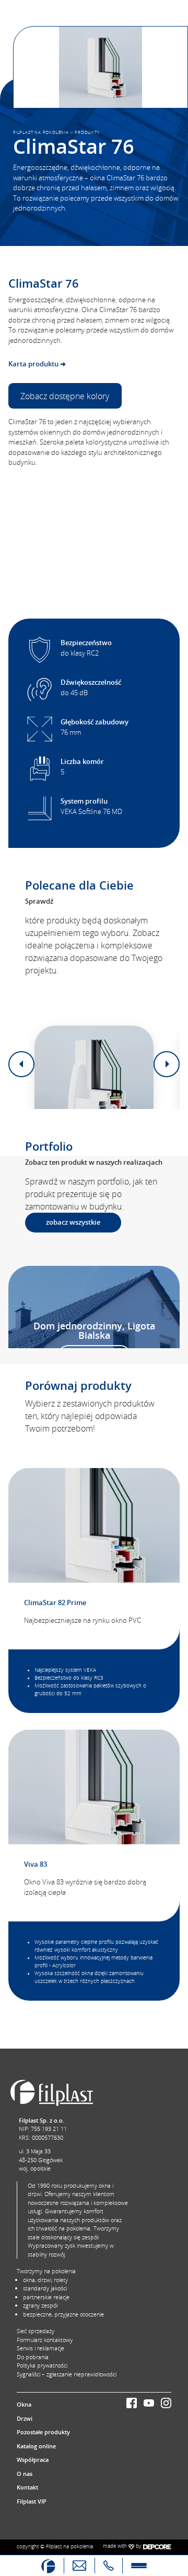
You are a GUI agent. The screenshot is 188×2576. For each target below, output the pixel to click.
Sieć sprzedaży (36, 2331)
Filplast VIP (32, 2501)
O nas (25, 2474)
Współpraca (33, 2460)
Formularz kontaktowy (45, 2340)
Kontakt (27, 2487)
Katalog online (36, 2446)
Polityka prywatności (42, 2365)
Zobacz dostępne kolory (65, 396)
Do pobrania (33, 2357)
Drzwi (25, 2418)
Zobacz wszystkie (73, 1222)
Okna (24, 2404)
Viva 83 (36, 1864)
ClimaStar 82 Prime (55, 1603)
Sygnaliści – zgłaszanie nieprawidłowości (67, 2374)
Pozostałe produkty (43, 2432)
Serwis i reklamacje (40, 2348)
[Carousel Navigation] (94, 1064)
